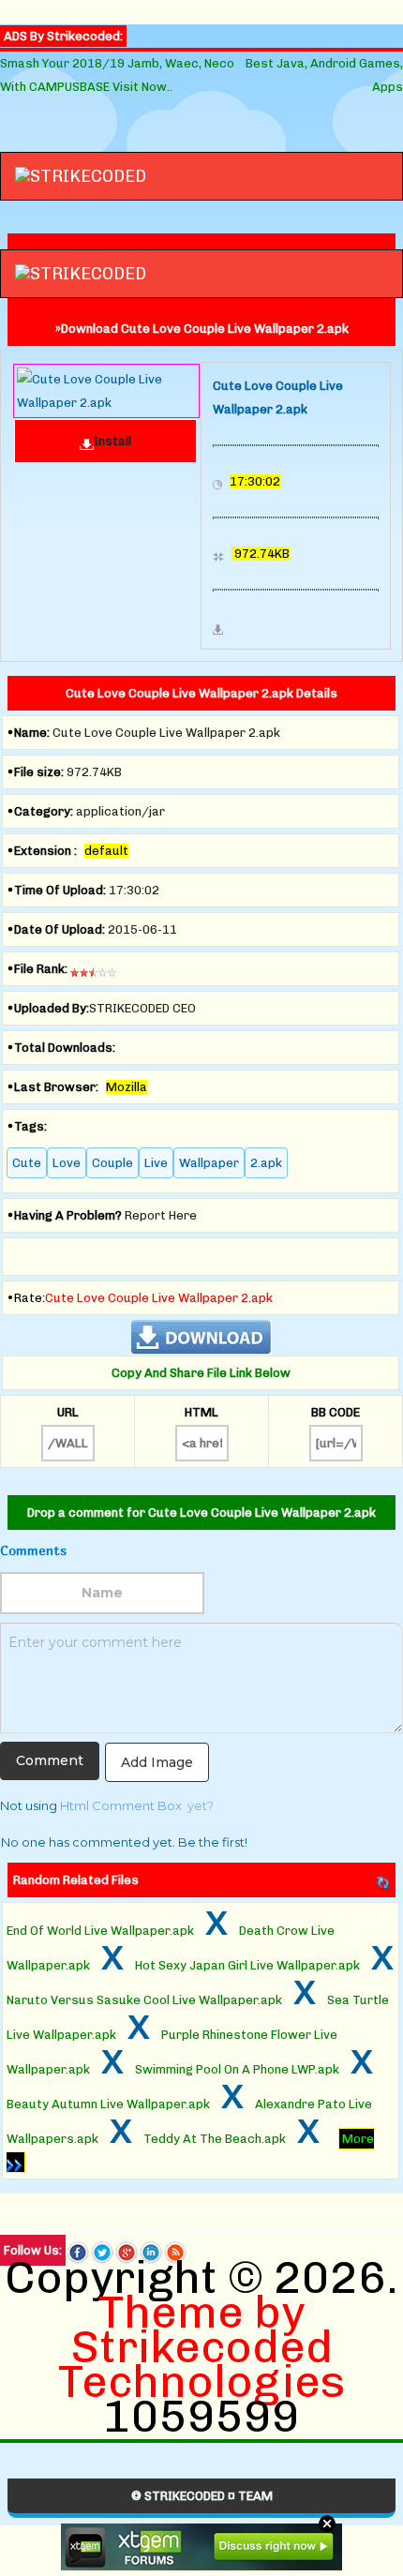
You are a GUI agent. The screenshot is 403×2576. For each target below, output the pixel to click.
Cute (27, 1163)
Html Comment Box (121, 1805)
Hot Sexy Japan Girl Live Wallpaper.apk (247, 1965)
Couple (112, 1163)
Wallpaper (209, 1163)
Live (156, 1163)
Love (67, 1163)
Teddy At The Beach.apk (215, 2139)
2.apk (266, 1163)
